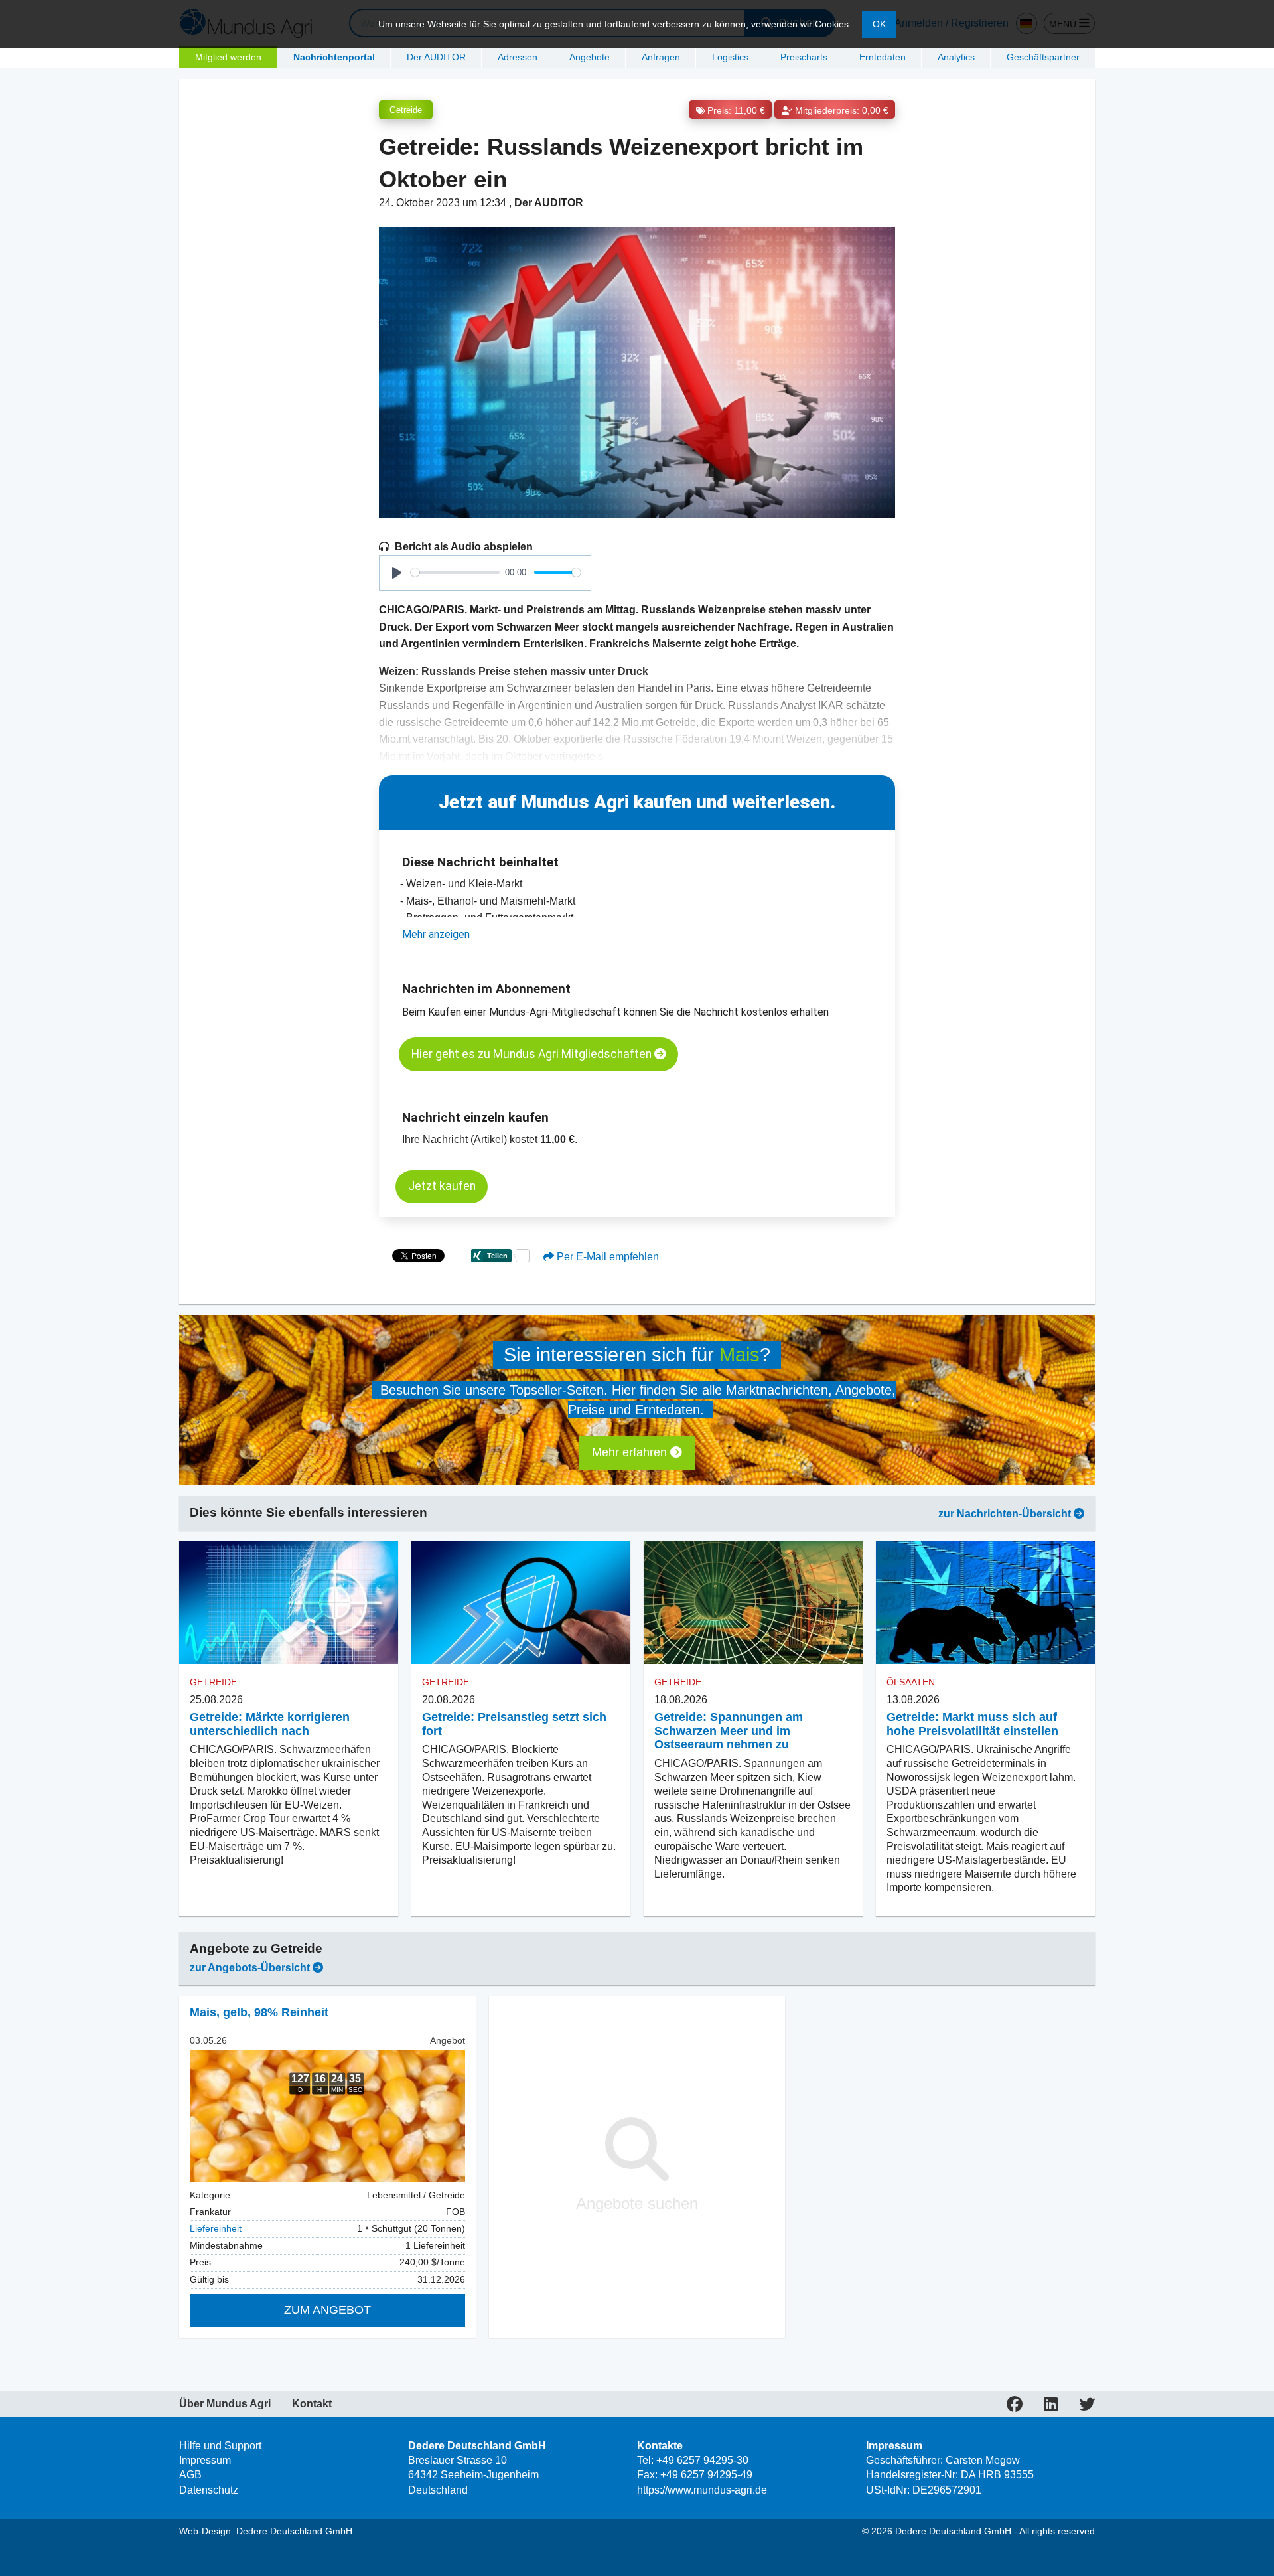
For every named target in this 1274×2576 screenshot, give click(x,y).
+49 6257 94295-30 (702, 2460)
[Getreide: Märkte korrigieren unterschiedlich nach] (289, 1603)
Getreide (406, 110)
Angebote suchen (637, 2203)
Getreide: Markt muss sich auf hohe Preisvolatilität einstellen (972, 1724)
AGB (190, 2475)
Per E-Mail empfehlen (606, 1257)
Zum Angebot (327, 2310)
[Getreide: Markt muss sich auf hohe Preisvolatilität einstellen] (985, 1603)
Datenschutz (209, 2490)
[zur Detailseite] (327, 2116)
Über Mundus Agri (225, 2404)
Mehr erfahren (631, 1452)
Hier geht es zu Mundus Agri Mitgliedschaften (533, 1054)
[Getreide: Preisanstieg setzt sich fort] (521, 1603)
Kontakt (312, 2404)
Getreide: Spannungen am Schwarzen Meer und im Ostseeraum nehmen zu (729, 1731)
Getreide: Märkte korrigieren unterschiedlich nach (270, 1724)
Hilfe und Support (220, 2446)
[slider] (455, 572)
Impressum (205, 2460)
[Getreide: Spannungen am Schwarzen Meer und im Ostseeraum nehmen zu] (753, 1603)
